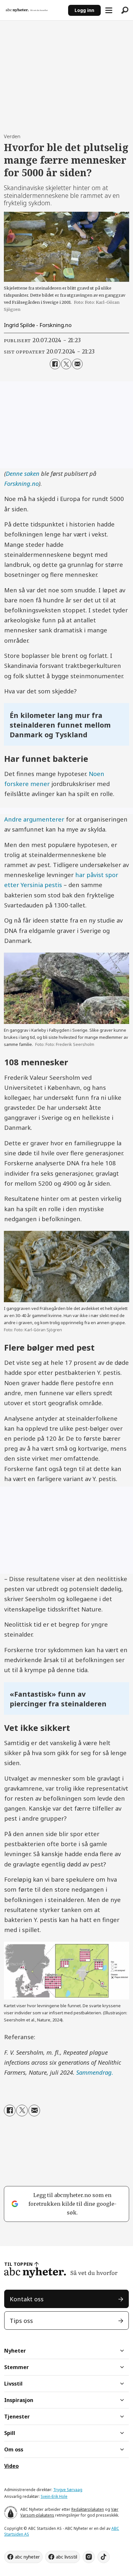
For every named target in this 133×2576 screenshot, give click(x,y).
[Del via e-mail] (77, 364)
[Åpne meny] (109, 10)
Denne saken (23, 473)
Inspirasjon (19, 2400)
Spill (10, 2433)
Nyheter (15, 2351)
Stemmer (16, 2367)
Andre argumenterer (34, 819)
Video (11, 2466)
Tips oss (21, 2320)
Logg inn (84, 10)
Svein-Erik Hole (54, 2496)
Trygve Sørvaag (68, 2490)
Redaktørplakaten (88, 2509)
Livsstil (13, 2384)
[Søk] (125, 10)
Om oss (14, 2449)
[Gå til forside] (34, 10)
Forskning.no (21, 483)
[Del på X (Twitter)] (66, 364)
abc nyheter (27, 2557)
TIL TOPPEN (18, 2264)
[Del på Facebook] (55, 364)
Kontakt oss (27, 2299)
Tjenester (17, 2417)
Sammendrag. (95, 2072)
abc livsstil (66, 2557)
